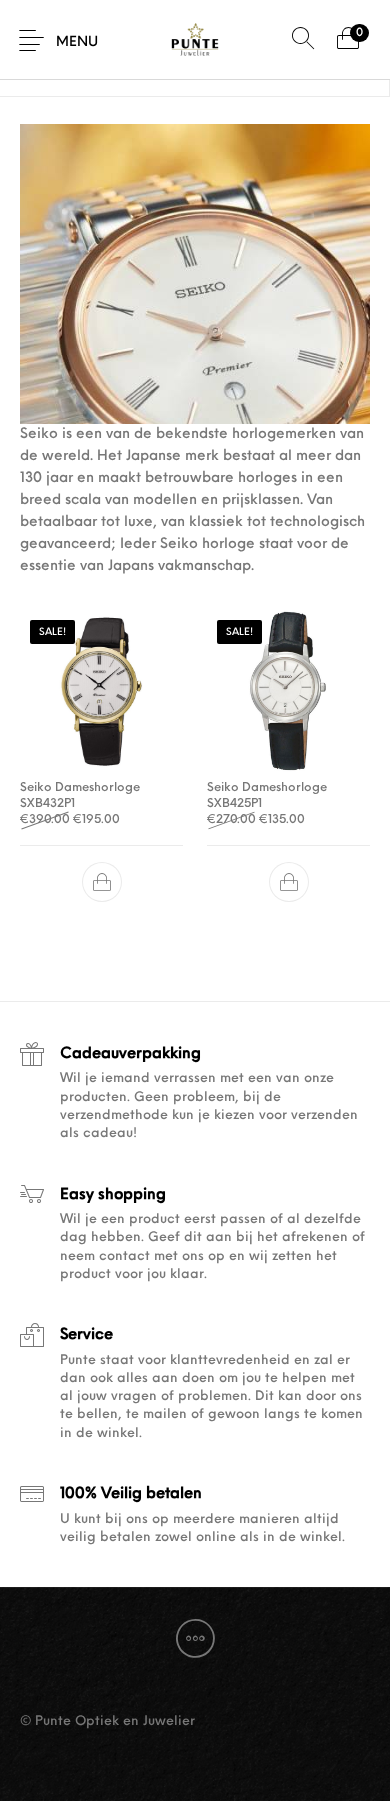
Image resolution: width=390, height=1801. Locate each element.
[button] (102, 882)
